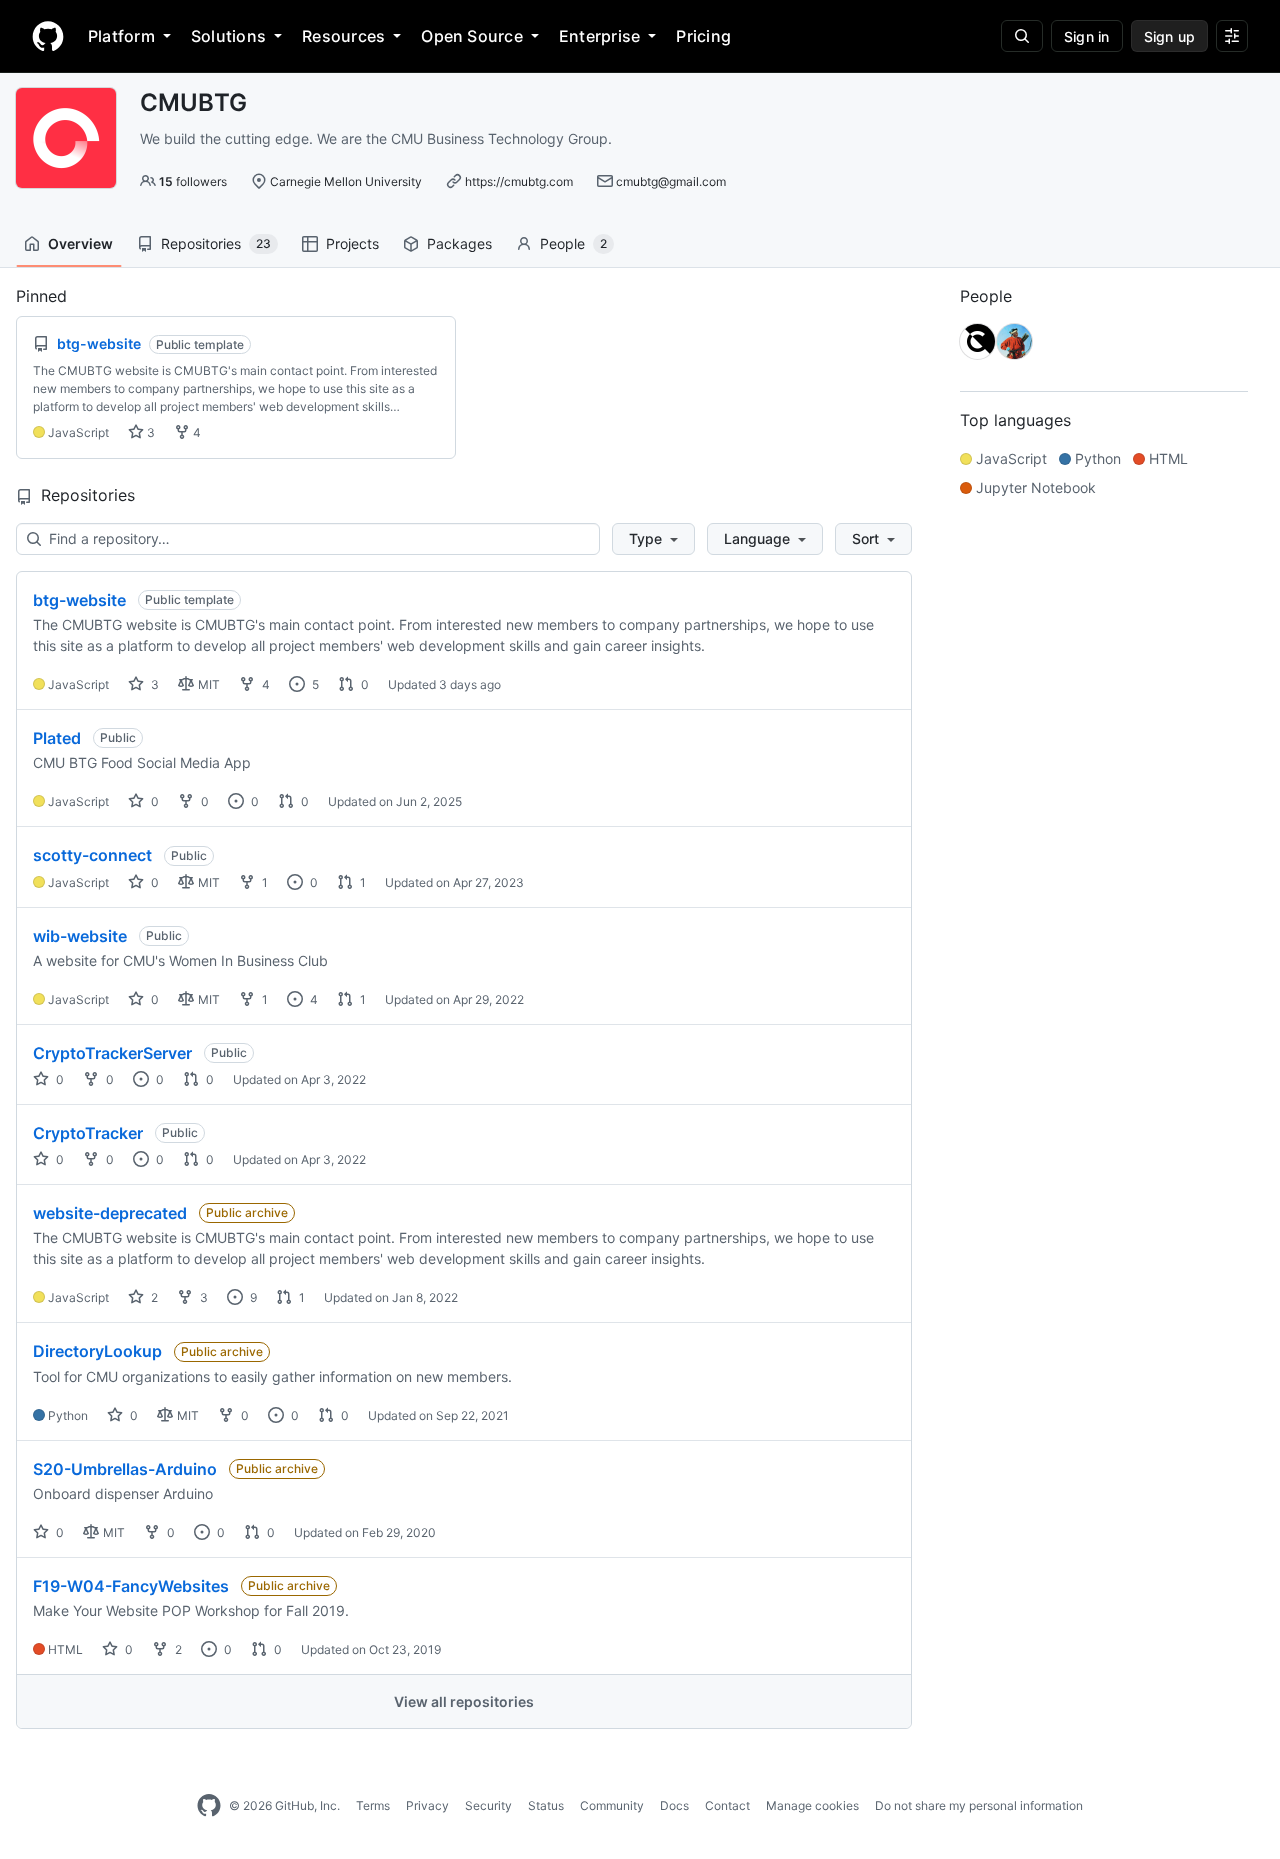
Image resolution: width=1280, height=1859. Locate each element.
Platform (121, 36)
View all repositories (464, 1701)
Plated (57, 738)
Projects (352, 243)
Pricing (703, 36)
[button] (653, 539)
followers (193, 181)
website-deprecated (110, 1213)
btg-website (79, 600)
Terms (373, 1805)
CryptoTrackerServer (112, 1053)
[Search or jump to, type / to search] (1022, 36)
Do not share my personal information (979, 1805)
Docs (674, 1805)
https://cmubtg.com (519, 181)
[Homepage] (48, 36)
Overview (80, 243)
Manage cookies (812, 1805)
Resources (343, 36)
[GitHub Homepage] (209, 1806)
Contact (727, 1805)
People (573, 243)
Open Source (472, 36)
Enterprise (599, 36)
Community (612, 1805)
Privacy (427, 1805)
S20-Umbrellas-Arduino (125, 1469)
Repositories (216, 243)
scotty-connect (92, 855)
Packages (459, 243)
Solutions (228, 36)
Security (488, 1805)
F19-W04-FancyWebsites (131, 1586)
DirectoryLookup (97, 1351)
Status (546, 1805)
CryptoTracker (88, 1133)
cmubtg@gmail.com (671, 181)
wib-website (80, 936)
